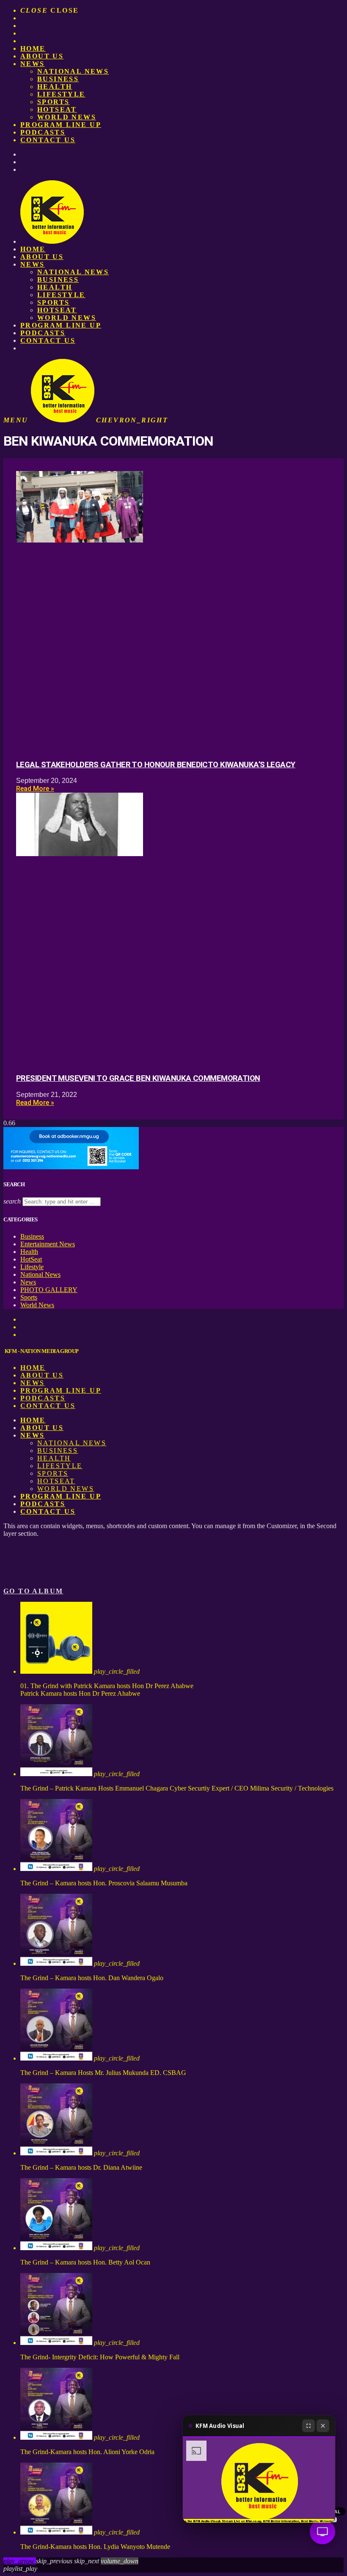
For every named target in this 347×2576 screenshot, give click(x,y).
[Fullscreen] (308, 2426)
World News (67, 117)
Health (55, 87)
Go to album (33, 1591)
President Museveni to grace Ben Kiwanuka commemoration (138, 1078)
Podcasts (43, 132)
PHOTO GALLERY (49, 1290)
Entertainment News (48, 1244)
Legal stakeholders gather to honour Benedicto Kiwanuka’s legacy (156, 765)
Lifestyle (61, 94)
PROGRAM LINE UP (61, 125)
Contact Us (48, 140)
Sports (53, 102)
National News (73, 71)
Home (33, 48)
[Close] (323, 2426)
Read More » (35, 789)
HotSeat (57, 109)
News (33, 64)
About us (42, 56)
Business (58, 79)
